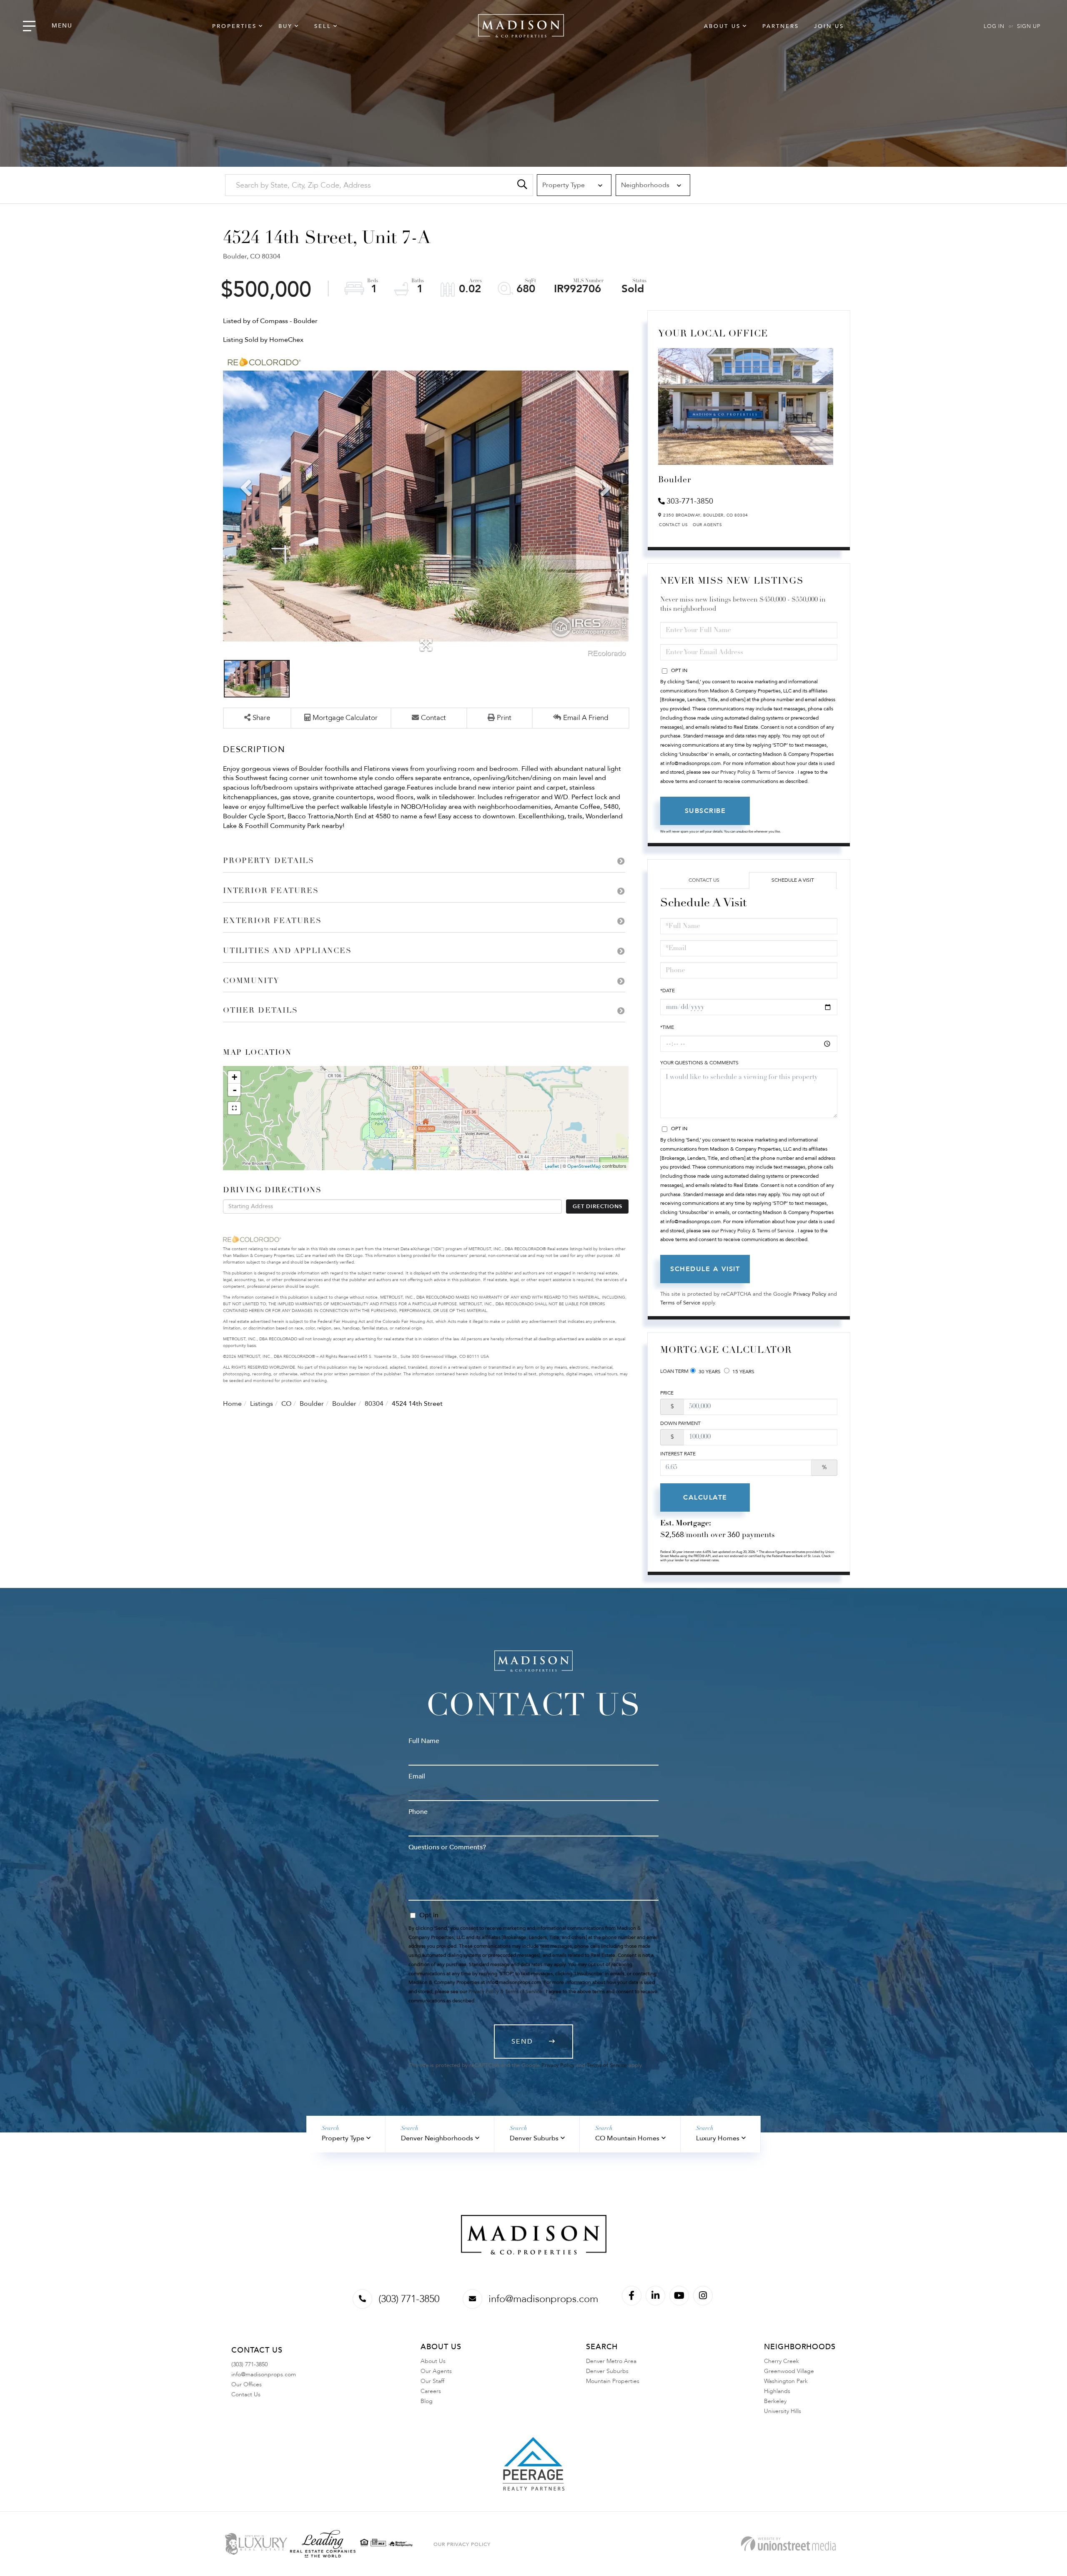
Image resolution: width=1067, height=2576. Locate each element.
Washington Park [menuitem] (786, 2381)
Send (522, 2042)
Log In (994, 26)
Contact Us (673, 525)
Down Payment (680, 1423)
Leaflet (552, 1166)
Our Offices (247, 2384)
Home (232, 1404)
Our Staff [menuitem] (432, 2381)
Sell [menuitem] (323, 26)
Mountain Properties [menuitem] (613, 2381)
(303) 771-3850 (409, 2299)
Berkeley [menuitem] (775, 2401)
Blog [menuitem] (427, 2401)
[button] (522, 185)
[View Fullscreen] (234, 1108)
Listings (262, 1404)
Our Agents (707, 525)
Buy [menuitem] (286, 26)
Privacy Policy (810, 1294)
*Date (668, 991)
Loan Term (674, 1371)
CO (286, 1404)
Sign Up (1029, 26)
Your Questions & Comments (699, 1063)
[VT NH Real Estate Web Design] (788, 2544)
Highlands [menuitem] (777, 2391)
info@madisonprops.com (543, 2299)
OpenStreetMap (584, 1166)
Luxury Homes (718, 2138)
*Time (667, 1027)
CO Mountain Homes (627, 2138)
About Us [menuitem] (722, 26)
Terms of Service (680, 1303)
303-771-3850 (690, 501)
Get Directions (597, 1206)
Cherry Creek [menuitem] (781, 2361)
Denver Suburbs (534, 2138)
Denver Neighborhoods (437, 2138)
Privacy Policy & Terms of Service (757, 772)
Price (667, 1393)
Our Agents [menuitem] (436, 2371)
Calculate (705, 1497)
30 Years (709, 1372)
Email (417, 1776)
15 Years (743, 1372)
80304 (374, 1404)
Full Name (424, 1741)
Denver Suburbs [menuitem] (607, 2371)
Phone (418, 1812)
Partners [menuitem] (781, 26)
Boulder (312, 1404)
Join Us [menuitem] (829, 26)
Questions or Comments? (447, 1847)
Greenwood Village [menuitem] (789, 2371)
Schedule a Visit (793, 880)
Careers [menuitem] (431, 2391)
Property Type (343, 2138)
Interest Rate (678, 1454)
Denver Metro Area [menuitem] (611, 2361)
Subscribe (705, 811)
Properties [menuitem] (234, 26)
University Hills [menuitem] (783, 2411)
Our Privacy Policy (462, 2544)
